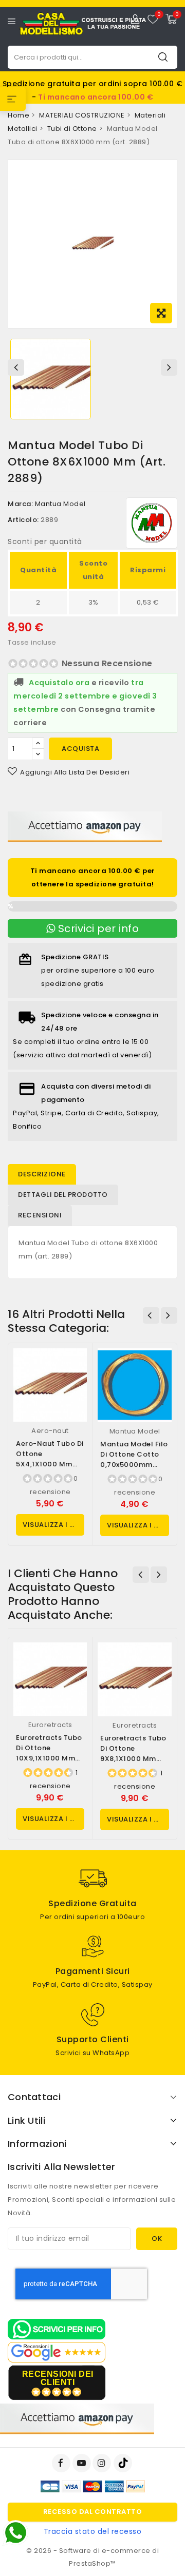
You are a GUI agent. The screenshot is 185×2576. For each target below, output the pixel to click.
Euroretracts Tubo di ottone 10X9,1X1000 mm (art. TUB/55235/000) (49, 1758)
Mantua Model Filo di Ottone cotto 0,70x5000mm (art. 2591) (134, 1459)
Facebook (62, 2463)
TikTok (124, 2463)
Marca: (20, 504)
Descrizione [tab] (42, 1174)
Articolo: (23, 520)
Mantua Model (60, 504)
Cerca (163, 57)
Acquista (80, 749)
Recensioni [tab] (40, 1215)
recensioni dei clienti (58, 2378)
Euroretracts (50, 1725)
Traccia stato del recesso (93, 2531)
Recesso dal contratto (93, 2512)
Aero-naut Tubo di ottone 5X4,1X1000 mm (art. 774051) (50, 1459)
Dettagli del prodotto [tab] (63, 1195)
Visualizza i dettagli (53, 1525)
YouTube (83, 2463)
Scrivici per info (97, 928)
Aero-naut (50, 1431)
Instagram (103, 2463)
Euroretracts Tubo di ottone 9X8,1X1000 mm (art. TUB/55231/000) (133, 1759)
